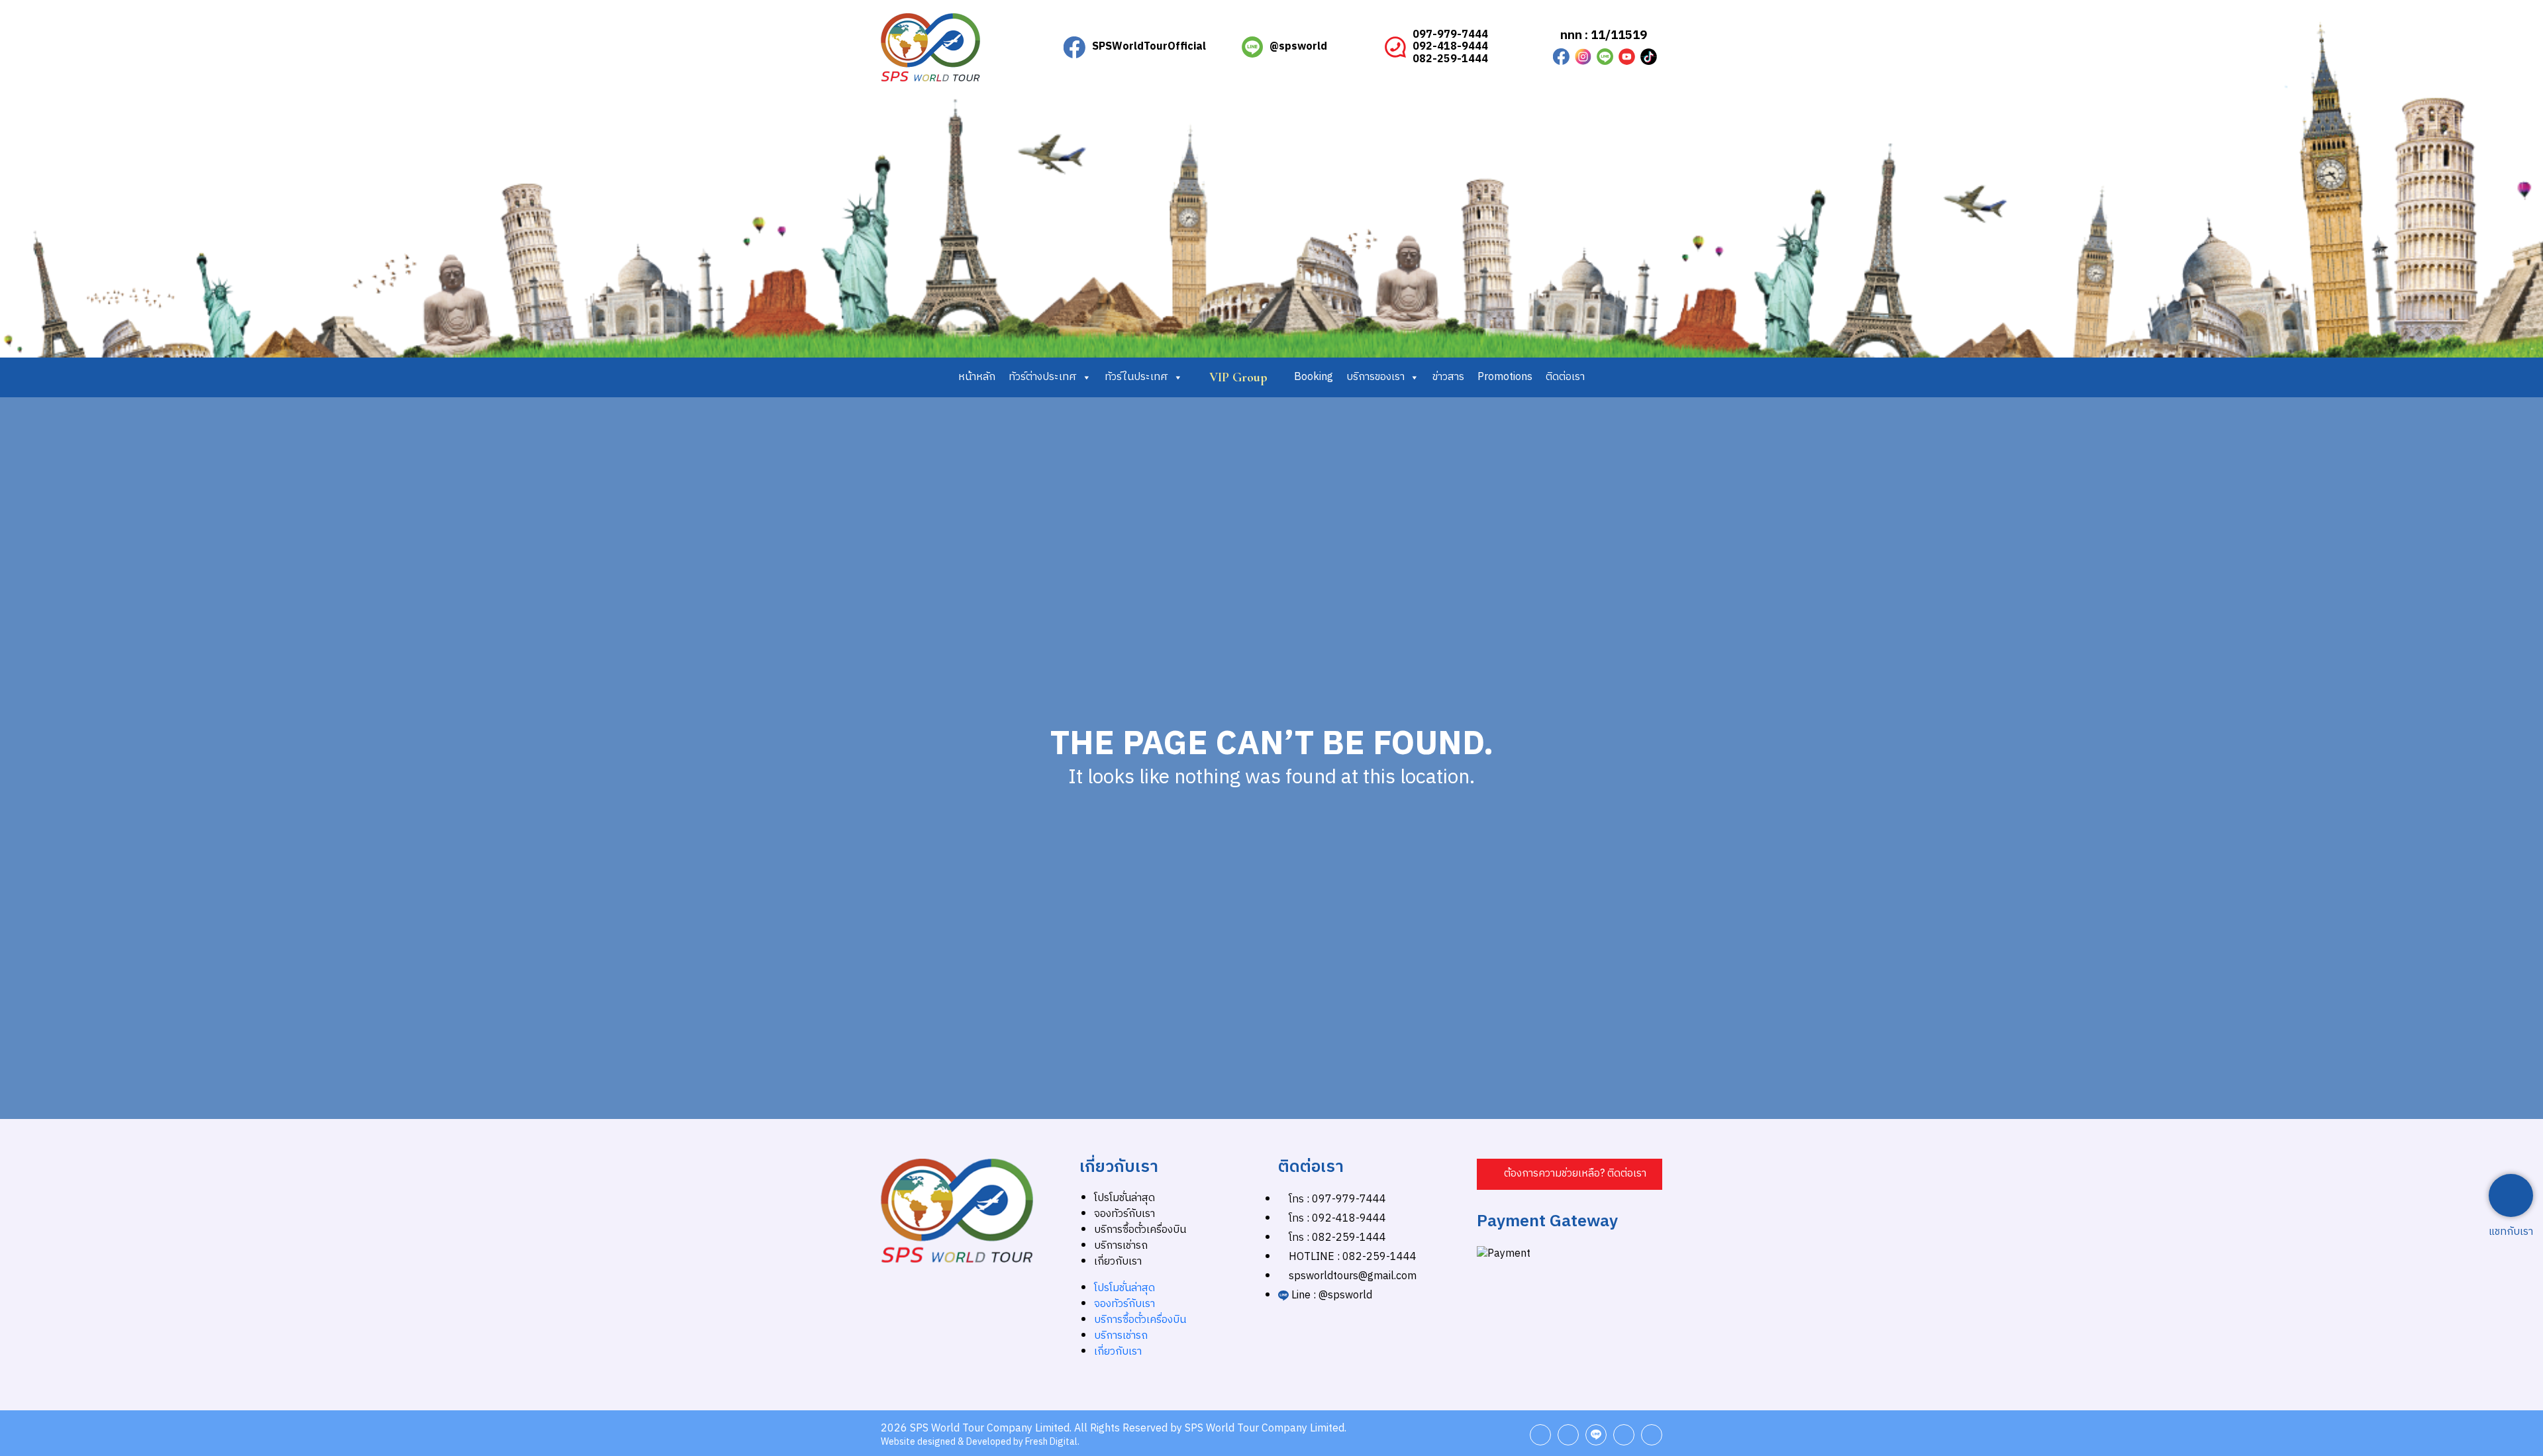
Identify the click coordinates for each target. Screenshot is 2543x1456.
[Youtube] (1627, 57)
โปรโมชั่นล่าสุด (1124, 1198)
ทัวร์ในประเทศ (1136, 377)
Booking (1314, 377)
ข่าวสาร (1448, 377)
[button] (1570, 1174)
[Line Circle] (1605, 57)
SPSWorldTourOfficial (1149, 47)
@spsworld (1298, 47)
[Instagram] (1583, 57)
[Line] (1596, 1435)
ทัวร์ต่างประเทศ (1043, 377)
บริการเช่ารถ (1121, 1246)
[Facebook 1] (1561, 57)
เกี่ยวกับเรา (1118, 1262)
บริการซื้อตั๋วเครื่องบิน (1140, 1230)
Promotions (1505, 377)
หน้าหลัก (977, 377)
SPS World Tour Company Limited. (991, 1429)
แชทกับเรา (2511, 1232)
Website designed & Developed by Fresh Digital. (980, 1442)
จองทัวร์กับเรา (1124, 1214)
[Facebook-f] (1540, 1435)
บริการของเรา (1375, 377)
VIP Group (1238, 377)
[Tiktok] (1649, 57)
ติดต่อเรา (1565, 377)
